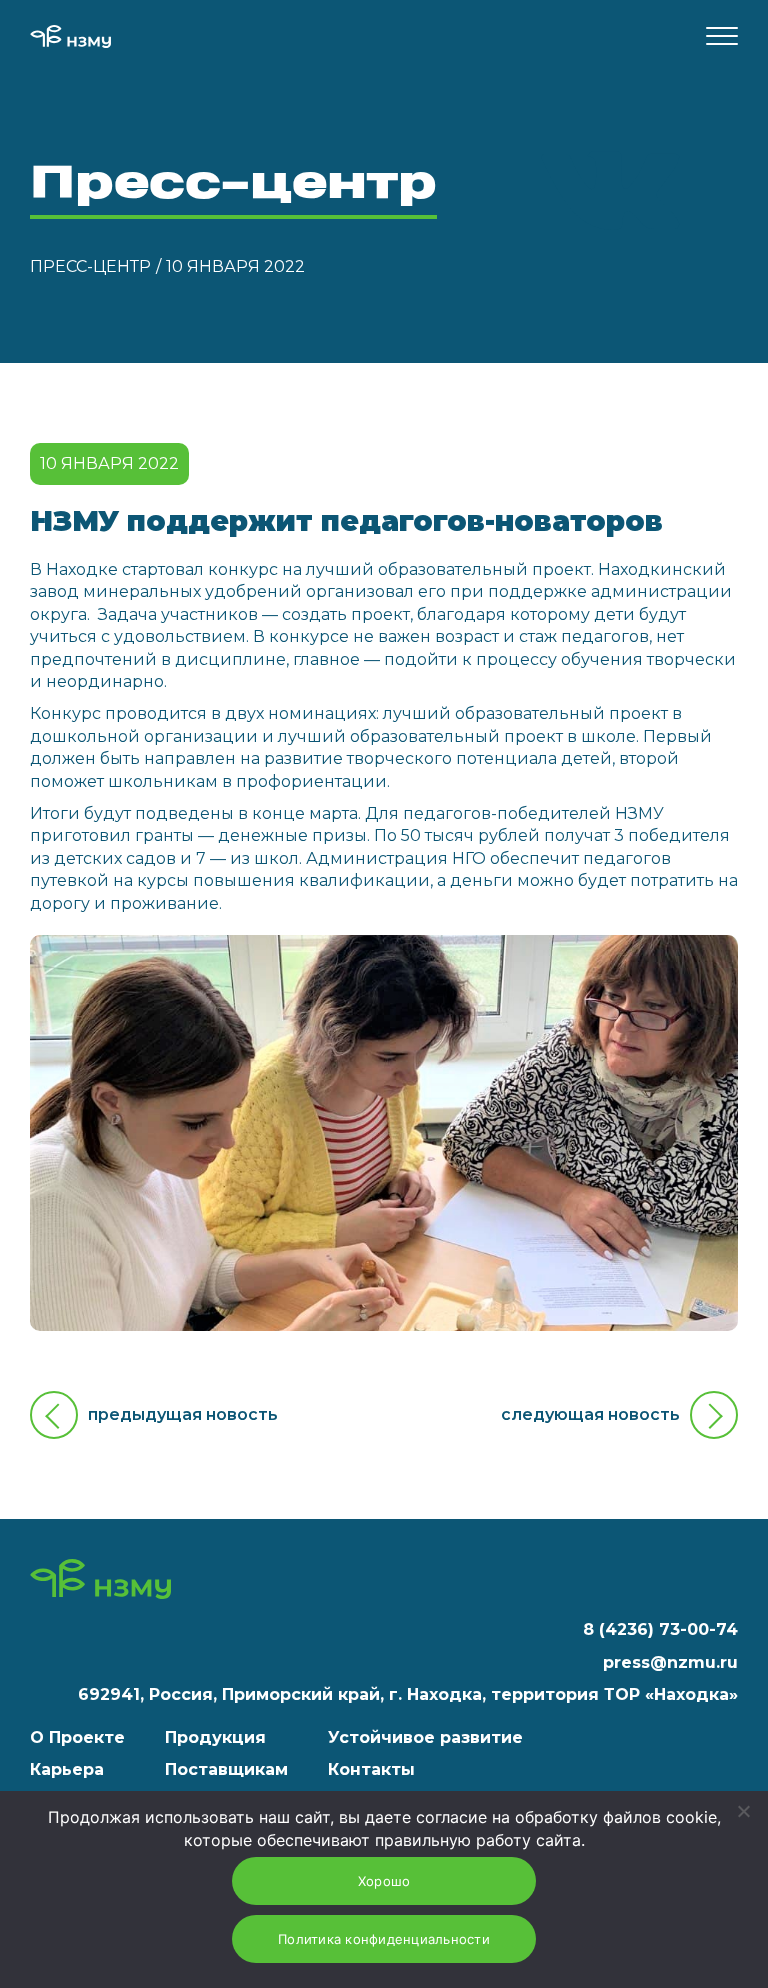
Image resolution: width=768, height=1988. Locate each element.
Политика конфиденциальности (384, 1939)
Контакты (371, 1769)
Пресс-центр (90, 266)
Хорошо (384, 1881)
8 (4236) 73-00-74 (660, 1629)
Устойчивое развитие (425, 1737)
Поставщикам (226, 1769)
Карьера (67, 1769)
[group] (384, 1133)
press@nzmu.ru (670, 1662)
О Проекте (77, 1737)
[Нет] (743, 1811)
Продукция (215, 1737)
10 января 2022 (235, 266)
